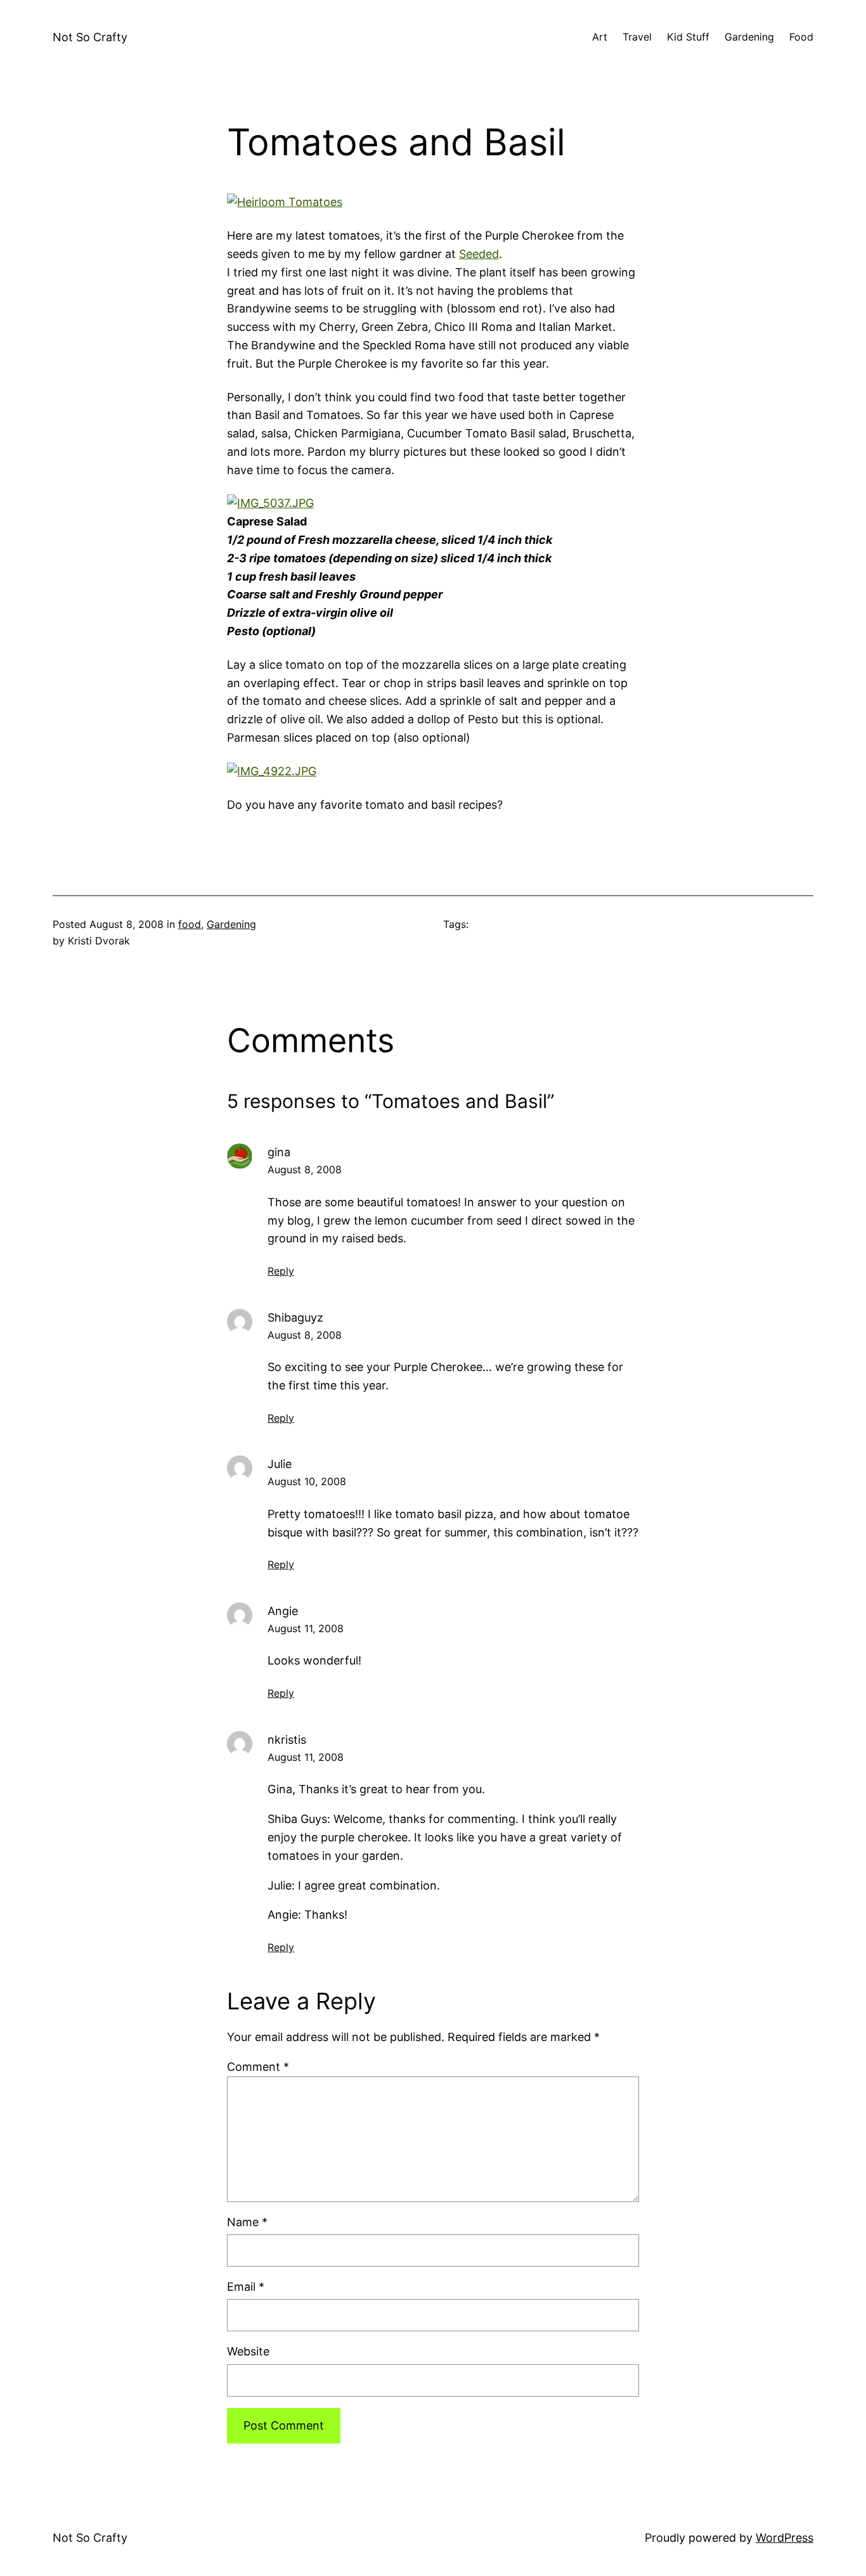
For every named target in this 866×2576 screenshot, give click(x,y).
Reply (281, 1271)
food (190, 924)
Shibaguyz (295, 1317)
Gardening (231, 924)
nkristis (287, 1740)
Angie (283, 1611)
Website (248, 2351)
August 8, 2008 (305, 1169)
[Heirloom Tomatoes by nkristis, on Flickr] (285, 202)
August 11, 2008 (306, 1628)
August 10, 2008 (307, 1481)
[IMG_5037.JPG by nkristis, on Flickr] (270, 503)
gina (279, 1152)
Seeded (479, 254)
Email (246, 2287)
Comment (258, 2067)
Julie (280, 1464)
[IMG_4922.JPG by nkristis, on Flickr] (272, 771)
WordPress (785, 2538)
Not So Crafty (90, 37)
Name (247, 2222)
